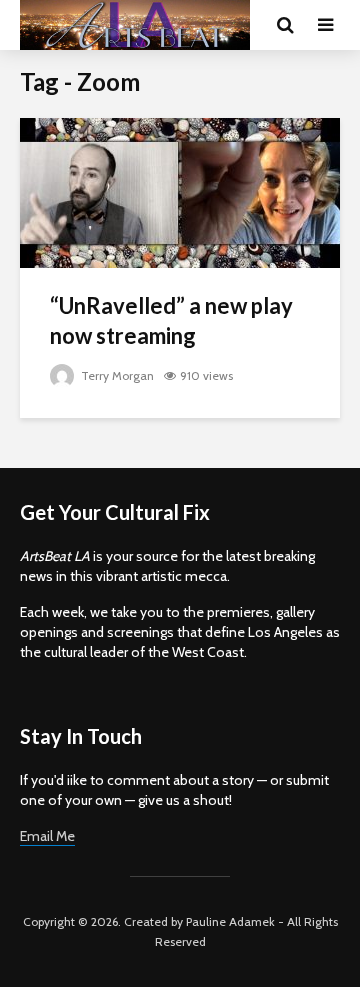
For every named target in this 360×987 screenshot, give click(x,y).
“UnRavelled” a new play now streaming (171, 320)
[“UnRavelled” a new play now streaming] (180, 191)
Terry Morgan (116, 375)
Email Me (47, 836)
